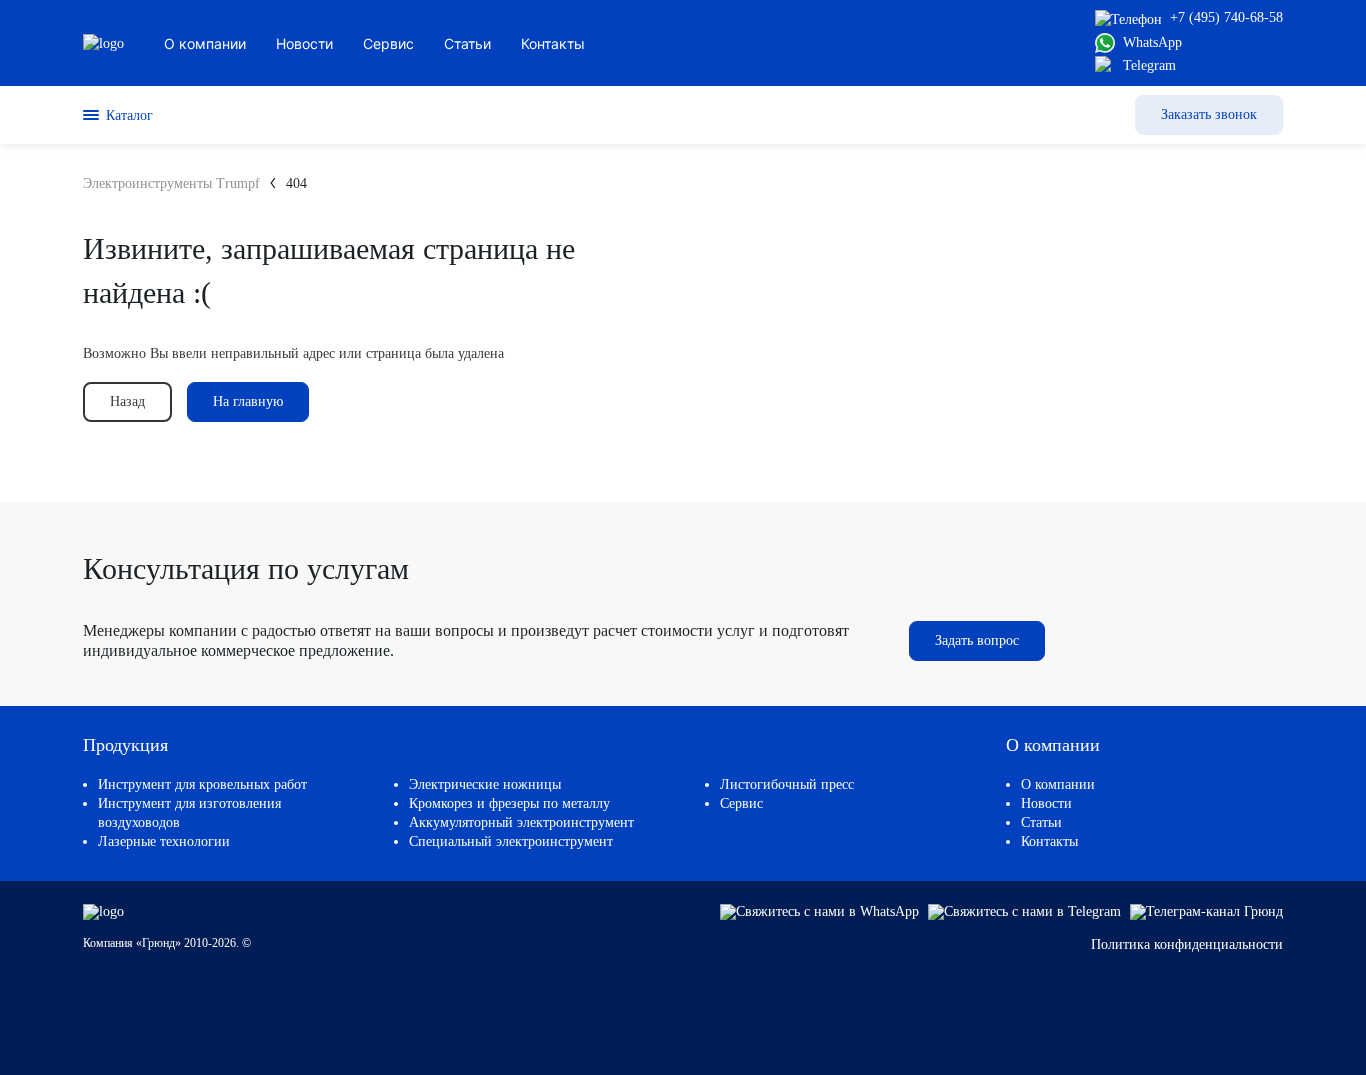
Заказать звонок (1209, 114)
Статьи (1041, 822)
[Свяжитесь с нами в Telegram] (1026, 910)
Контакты (1049, 841)
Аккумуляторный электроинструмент (521, 822)
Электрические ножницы (485, 784)
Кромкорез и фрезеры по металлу (509, 803)
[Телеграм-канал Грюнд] (1206, 910)
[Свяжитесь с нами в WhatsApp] (821, 910)
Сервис (741, 803)
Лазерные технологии (164, 841)
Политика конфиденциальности (1187, 944)
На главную (248, 401)
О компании (1058, 784)
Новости (1046, 803)
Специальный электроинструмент (511, 841)
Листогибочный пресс (787, 784)
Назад (127, 401)
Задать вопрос (977, 640)
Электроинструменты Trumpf (171, 183)
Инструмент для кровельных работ (202, 784)
